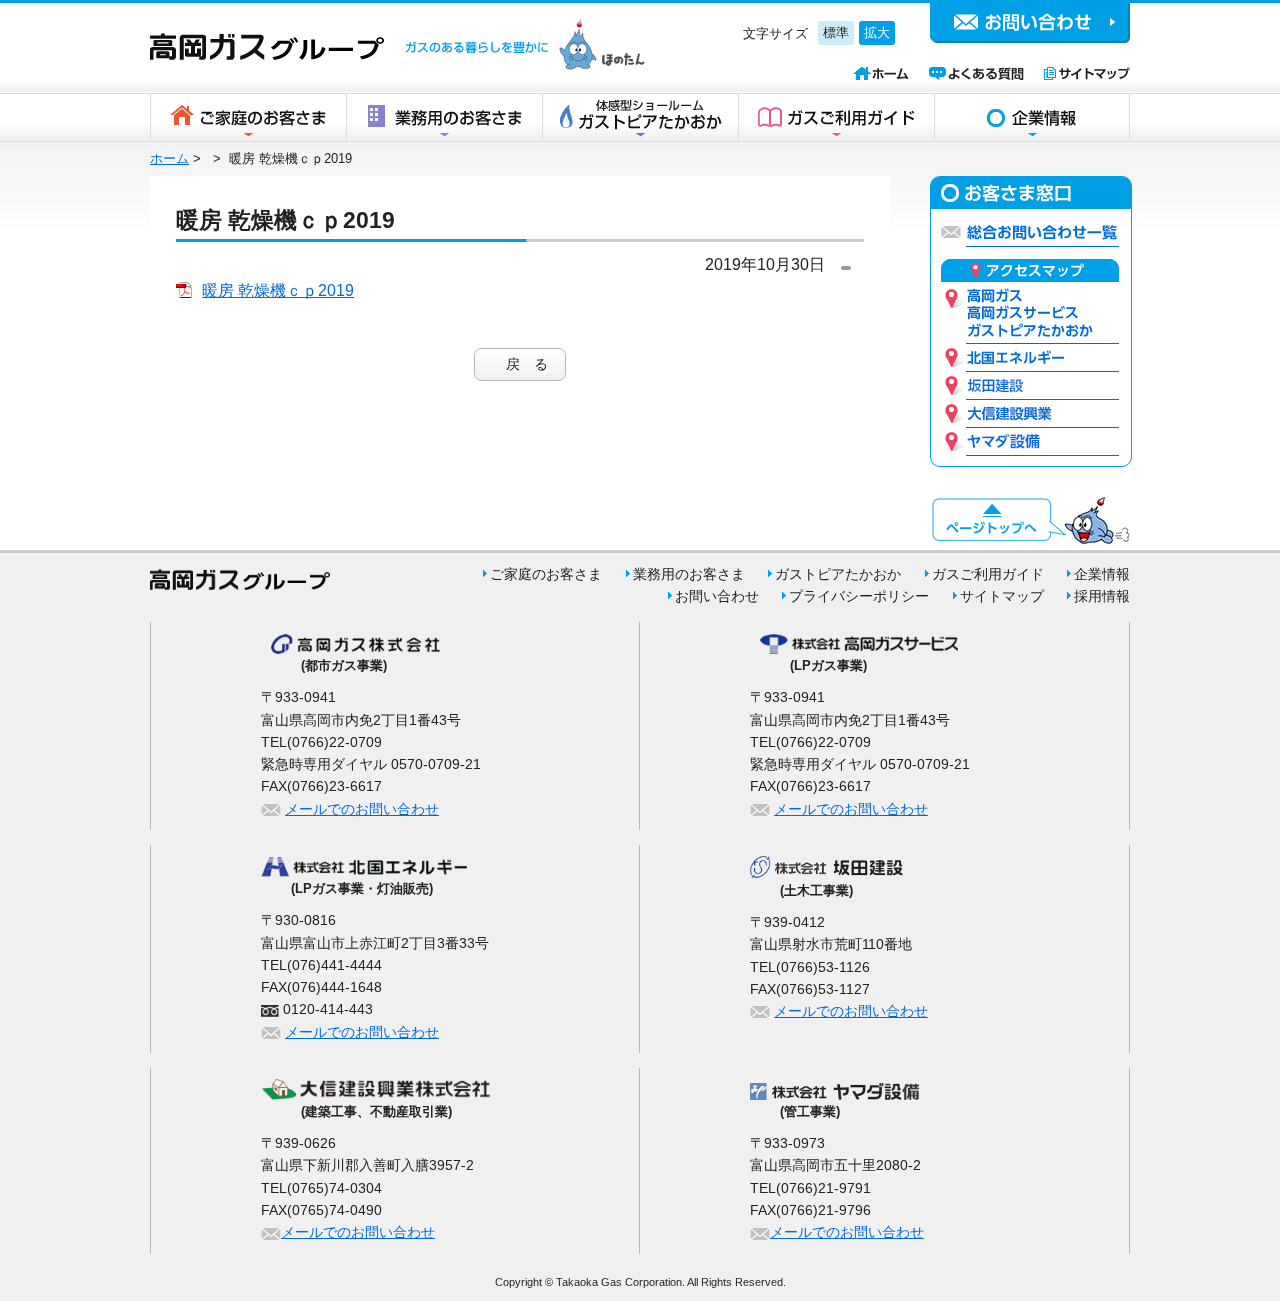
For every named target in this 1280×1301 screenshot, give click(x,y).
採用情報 (1102, 596)
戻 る (527, 364)
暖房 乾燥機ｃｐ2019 (278, 290)
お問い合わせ (717, 596)
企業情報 (1032, 117)
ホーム (169, 158)
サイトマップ (1002, 596)
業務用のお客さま (444, 117)
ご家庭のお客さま (248, 117)
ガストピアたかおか (838, 574)
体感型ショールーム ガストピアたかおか (640, 117)
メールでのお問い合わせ (362, 809)
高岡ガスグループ (267, 46)
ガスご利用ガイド (836, 117)
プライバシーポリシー (859, 596)
